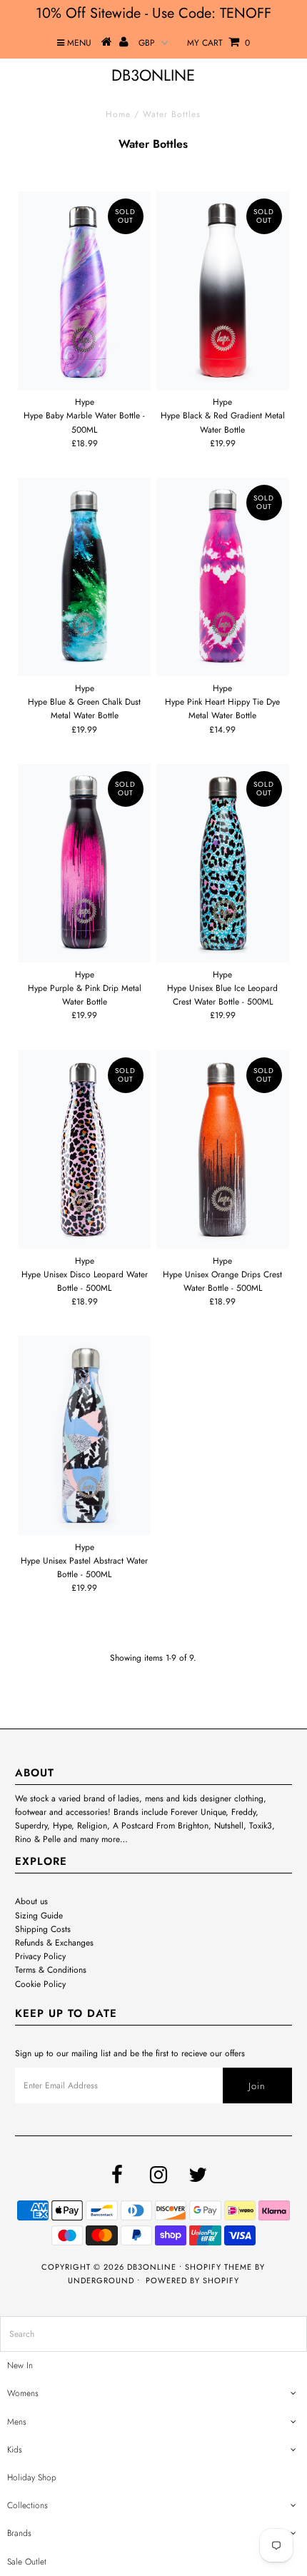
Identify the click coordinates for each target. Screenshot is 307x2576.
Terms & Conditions (51, 1970)
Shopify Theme (218, 2267)
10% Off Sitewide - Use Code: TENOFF (153, 13)
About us (31, 1901)
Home (118, 114)
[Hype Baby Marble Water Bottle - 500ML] (84, 291)
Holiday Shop (32, 2477)
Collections (27, 2505)
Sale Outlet (27, 2562)
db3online (153, 75)
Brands (19, 2533)
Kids (15, 2450)
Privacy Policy (40, 1956)
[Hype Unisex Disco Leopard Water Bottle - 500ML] (84, 1149)
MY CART (218, 43)
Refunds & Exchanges (54, 1943)
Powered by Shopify (192, 2280)
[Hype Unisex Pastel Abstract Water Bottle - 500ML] (84, 1435)
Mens (17, 2422)
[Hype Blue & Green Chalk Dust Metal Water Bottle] (84, 577)
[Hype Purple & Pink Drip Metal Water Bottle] (84, 863)
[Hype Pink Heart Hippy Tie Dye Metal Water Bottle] (223, 577)
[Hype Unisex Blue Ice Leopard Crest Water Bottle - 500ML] (223, 863)
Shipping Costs (43, 1929)
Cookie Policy (40, 1984)
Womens (23, 2393)
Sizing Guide (39, 1916)
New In (20, 2365)
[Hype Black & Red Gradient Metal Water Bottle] (223, 291)
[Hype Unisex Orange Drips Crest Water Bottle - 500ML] (223, 1149)
